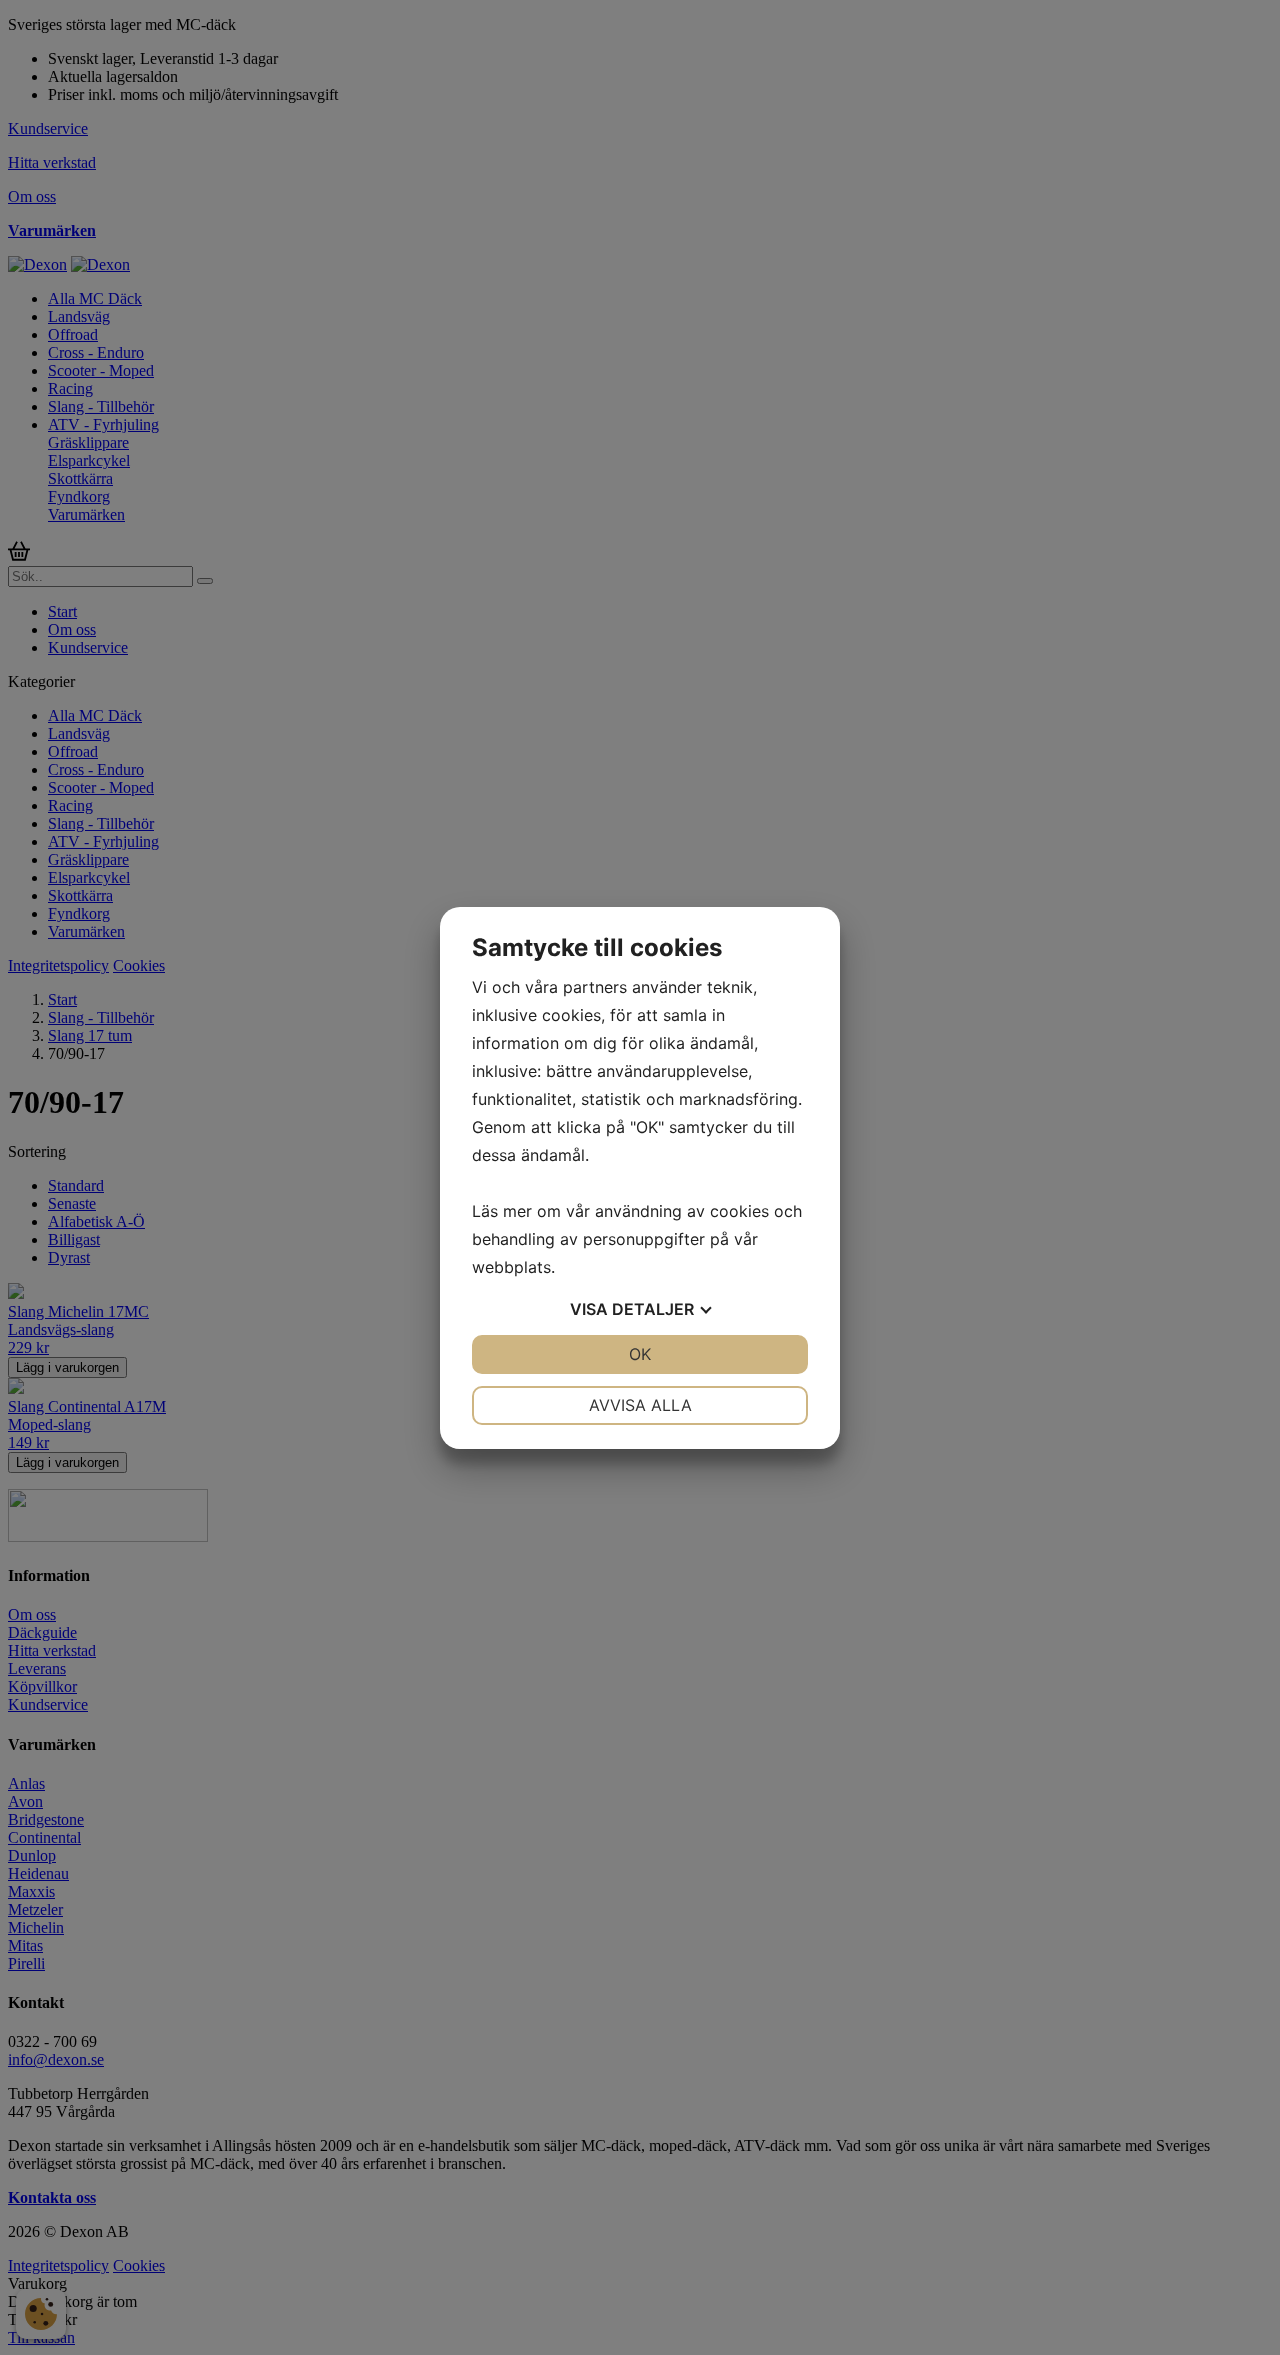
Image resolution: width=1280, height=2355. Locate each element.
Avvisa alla (640, 1405)
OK (640, 1354)
